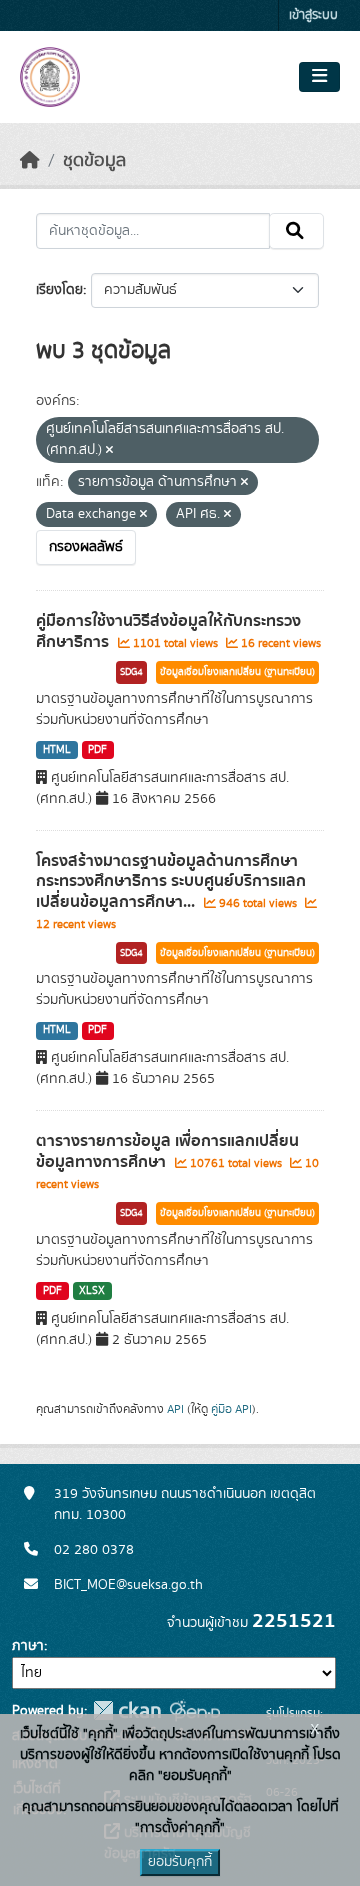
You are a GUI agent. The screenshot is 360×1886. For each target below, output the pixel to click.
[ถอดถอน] (109, 451)
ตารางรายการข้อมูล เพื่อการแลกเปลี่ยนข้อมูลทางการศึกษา (167, 1151)
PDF (97, 750)
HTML (57, 750)
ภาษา (28, 1646)
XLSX (92, 1291)
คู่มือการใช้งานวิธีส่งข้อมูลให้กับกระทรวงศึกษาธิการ (168, 631)
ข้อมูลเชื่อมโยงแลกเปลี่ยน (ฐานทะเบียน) (237, 672)
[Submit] (296, 231)
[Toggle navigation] (319, 77)
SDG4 (131, 672)
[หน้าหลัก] (30, 161)
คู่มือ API (231, 1409)
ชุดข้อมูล (94, 161)
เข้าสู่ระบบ (313, 15)
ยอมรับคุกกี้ (180, 1862)
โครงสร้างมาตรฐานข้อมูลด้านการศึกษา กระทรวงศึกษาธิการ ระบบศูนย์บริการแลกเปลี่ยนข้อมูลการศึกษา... (171, 882)
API (175, 1409)
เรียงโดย (59, 290)
